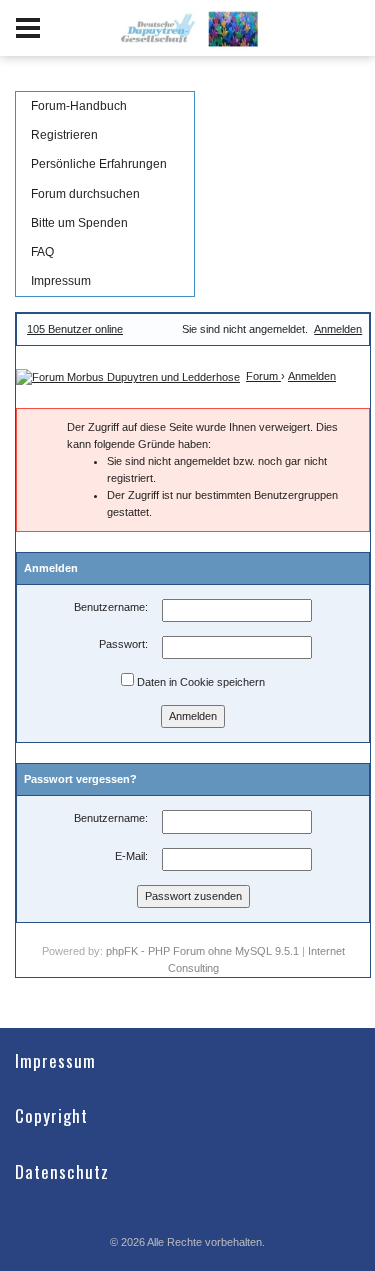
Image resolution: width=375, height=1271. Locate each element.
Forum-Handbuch (79, 106)
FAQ (42, 252)
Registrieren (64, 135)
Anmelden (338, 329)
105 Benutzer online (75, 329)
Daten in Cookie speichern (199, 682)
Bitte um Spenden (79, 223)
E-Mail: (131, 856)
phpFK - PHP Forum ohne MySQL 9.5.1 (202, 951)
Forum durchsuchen (85, 194)
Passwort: (123, 644)
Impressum (61, 281)
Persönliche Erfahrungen (99, 164)
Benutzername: (111, 607)
